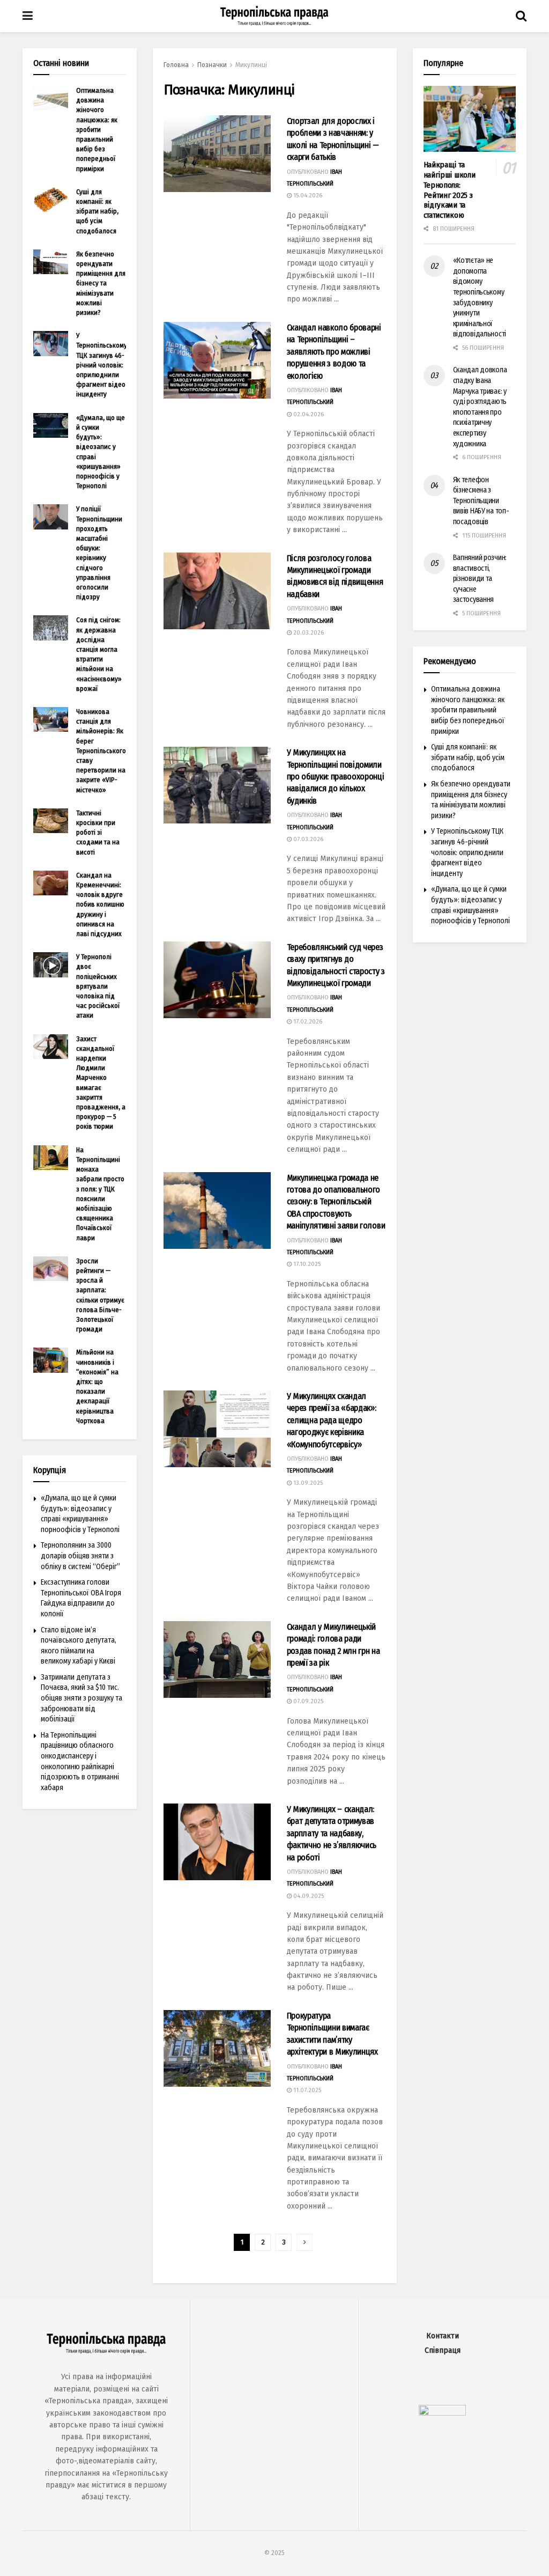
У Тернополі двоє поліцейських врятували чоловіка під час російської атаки (98, 986)
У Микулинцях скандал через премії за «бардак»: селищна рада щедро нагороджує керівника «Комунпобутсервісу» (332, 1420)
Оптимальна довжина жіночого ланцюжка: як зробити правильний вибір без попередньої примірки (97, 130)
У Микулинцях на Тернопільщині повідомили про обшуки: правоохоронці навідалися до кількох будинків (336, 777)
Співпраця (443, 2350)
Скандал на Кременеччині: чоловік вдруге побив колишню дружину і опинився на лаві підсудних (100, 904)
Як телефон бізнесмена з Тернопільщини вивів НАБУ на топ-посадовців (481, 501)
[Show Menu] (28, 16)
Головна (176, 65)
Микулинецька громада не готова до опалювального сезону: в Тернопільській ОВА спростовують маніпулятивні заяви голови (336, 1202)
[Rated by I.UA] (442, 2413)
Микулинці (251, 65)
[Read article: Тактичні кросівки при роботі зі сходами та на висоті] (51, 821)
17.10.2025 (306, 1264)
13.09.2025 (307, 1483)
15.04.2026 (307, 196)
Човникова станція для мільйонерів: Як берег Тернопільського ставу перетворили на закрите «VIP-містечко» (101, 751)
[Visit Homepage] (274, 16)
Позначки (212, 65)
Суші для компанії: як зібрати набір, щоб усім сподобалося (97, 211)
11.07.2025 (306, 2090)
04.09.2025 (308, 1896)
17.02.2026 (307, 1022)
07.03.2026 (307, 839)
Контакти (443, 2336)
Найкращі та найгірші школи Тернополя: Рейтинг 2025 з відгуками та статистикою (450, 190)
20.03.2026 (308, 633)
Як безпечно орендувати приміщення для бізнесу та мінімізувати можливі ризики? (101, 283)
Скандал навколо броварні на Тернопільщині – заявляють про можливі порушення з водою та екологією (334, 352)
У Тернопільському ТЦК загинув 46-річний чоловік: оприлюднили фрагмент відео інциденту (102, 365)
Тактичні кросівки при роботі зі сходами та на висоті (98, 833)
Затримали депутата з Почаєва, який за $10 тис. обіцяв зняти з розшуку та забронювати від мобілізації (81, 1698)
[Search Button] (521, 16)
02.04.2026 (308, 414)
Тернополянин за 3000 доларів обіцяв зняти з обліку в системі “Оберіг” (80, 1556)
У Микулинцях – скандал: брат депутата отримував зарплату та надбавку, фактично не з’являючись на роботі (332, 1833)
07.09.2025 (307, 1701)
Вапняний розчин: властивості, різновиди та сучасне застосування (480, 579)
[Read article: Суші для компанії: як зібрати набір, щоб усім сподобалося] (51, 200)
